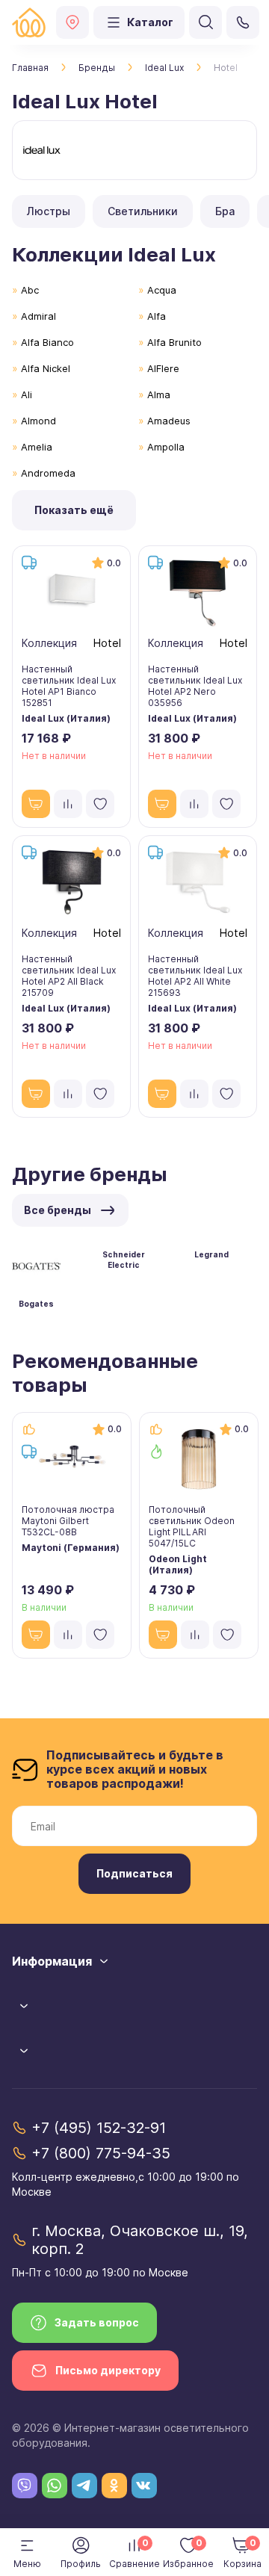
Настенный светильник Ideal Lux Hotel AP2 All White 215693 (195, 976)
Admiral (38, 316)
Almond (38, 421)
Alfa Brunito (174, 342)
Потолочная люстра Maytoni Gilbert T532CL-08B (68, 1521)
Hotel (107, 643)
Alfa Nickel (46, 368)
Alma (159, 394)
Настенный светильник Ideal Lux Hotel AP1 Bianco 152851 (69, 686)
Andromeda (48, 473)
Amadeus (169, 421)
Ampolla (166, 447)
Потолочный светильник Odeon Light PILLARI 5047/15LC (192, 1526)
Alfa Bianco (47, 342)
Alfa (157, 316)
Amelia (37, 447)
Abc (30, 290)
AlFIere (163, 368)
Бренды (97, 68)
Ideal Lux (164, 68)
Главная (30, 68)
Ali (27, 394)
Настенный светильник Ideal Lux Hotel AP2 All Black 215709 (69, 976)
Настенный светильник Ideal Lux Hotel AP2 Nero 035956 (195, 686)
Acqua (162, 290)
